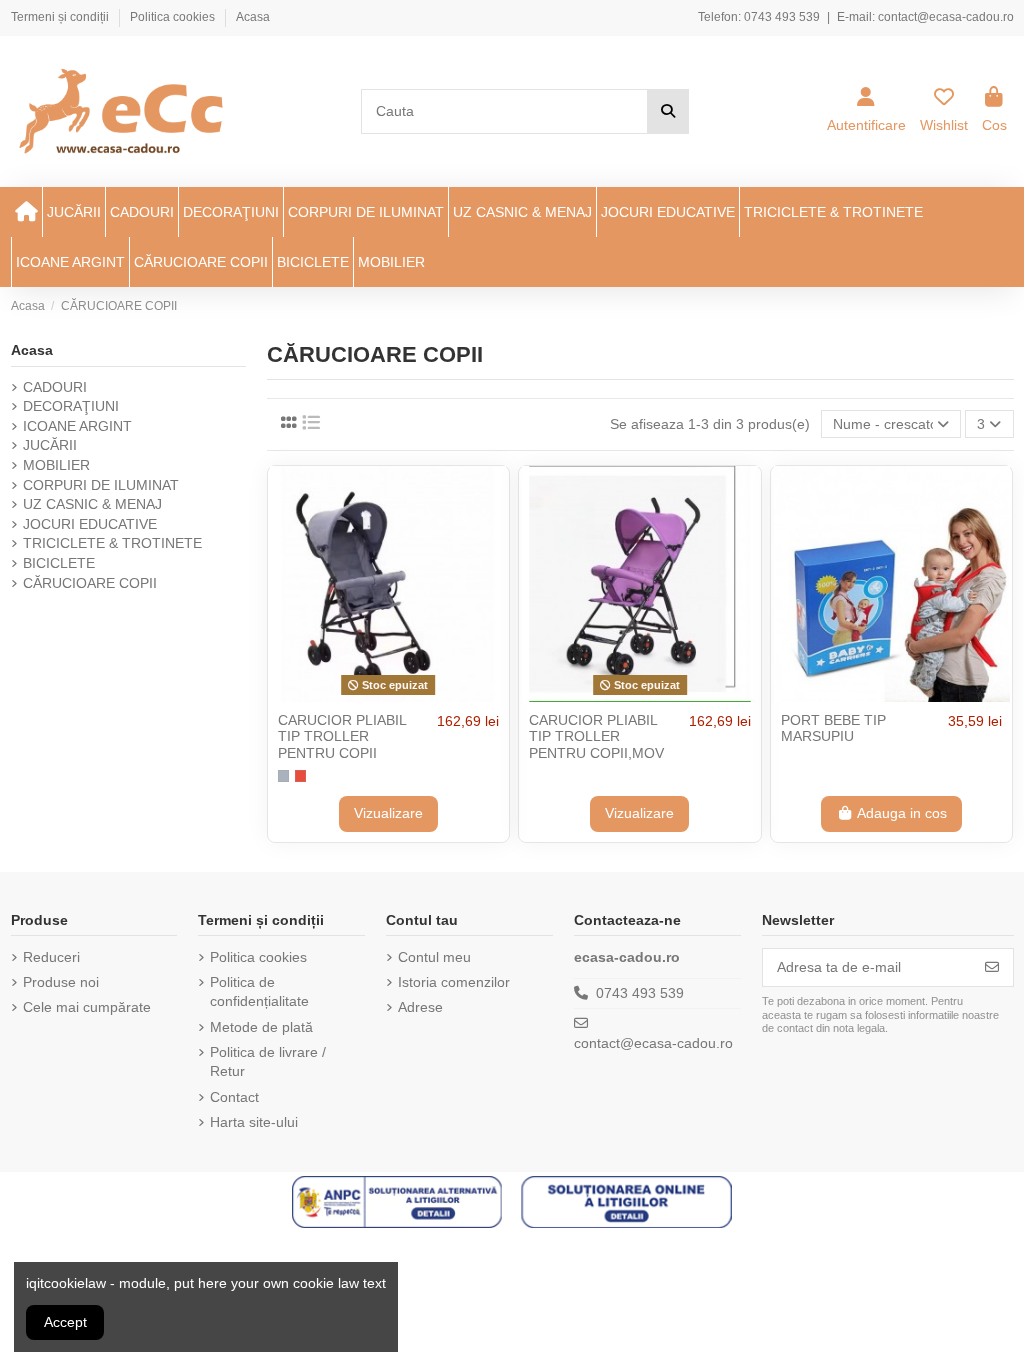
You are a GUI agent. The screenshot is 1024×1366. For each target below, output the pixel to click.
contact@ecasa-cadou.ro (946, 17)
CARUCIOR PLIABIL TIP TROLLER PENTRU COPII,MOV (596, 737)
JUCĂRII (50, 445)
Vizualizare (388, 813)
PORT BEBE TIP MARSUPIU (833, 728)
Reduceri (51, 957)
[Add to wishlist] (359, 695)
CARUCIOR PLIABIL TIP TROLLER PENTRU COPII (342, 737)
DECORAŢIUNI (71, 406)
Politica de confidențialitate (259, 992)
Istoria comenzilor (454, 982)
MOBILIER (56, 465)
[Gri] (283, 775)
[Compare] (387, 695)
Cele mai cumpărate (87, 1007)
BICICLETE (59, 563)
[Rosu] (300, 775)
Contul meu (434, 957)
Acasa (253, 17)
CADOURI (55, 387)
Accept (65, 1322)
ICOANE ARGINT (77, 426)
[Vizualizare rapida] (416, 695)
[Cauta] (668, 111)
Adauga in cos (902, 813)
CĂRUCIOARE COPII (90, 583)
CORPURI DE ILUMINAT (101, 485)
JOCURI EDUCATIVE (90, 524)
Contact (234, 1097)
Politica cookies (174, 17)
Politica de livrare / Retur (268, 1062)
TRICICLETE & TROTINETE (112, 543)
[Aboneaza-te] (992, 968)
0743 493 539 (782, 17)
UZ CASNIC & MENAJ (92, 504)
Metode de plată (261, 1027)
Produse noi (61, 982)
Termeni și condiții (61, 17)
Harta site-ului (254, 1122)
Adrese (420, 1007)
